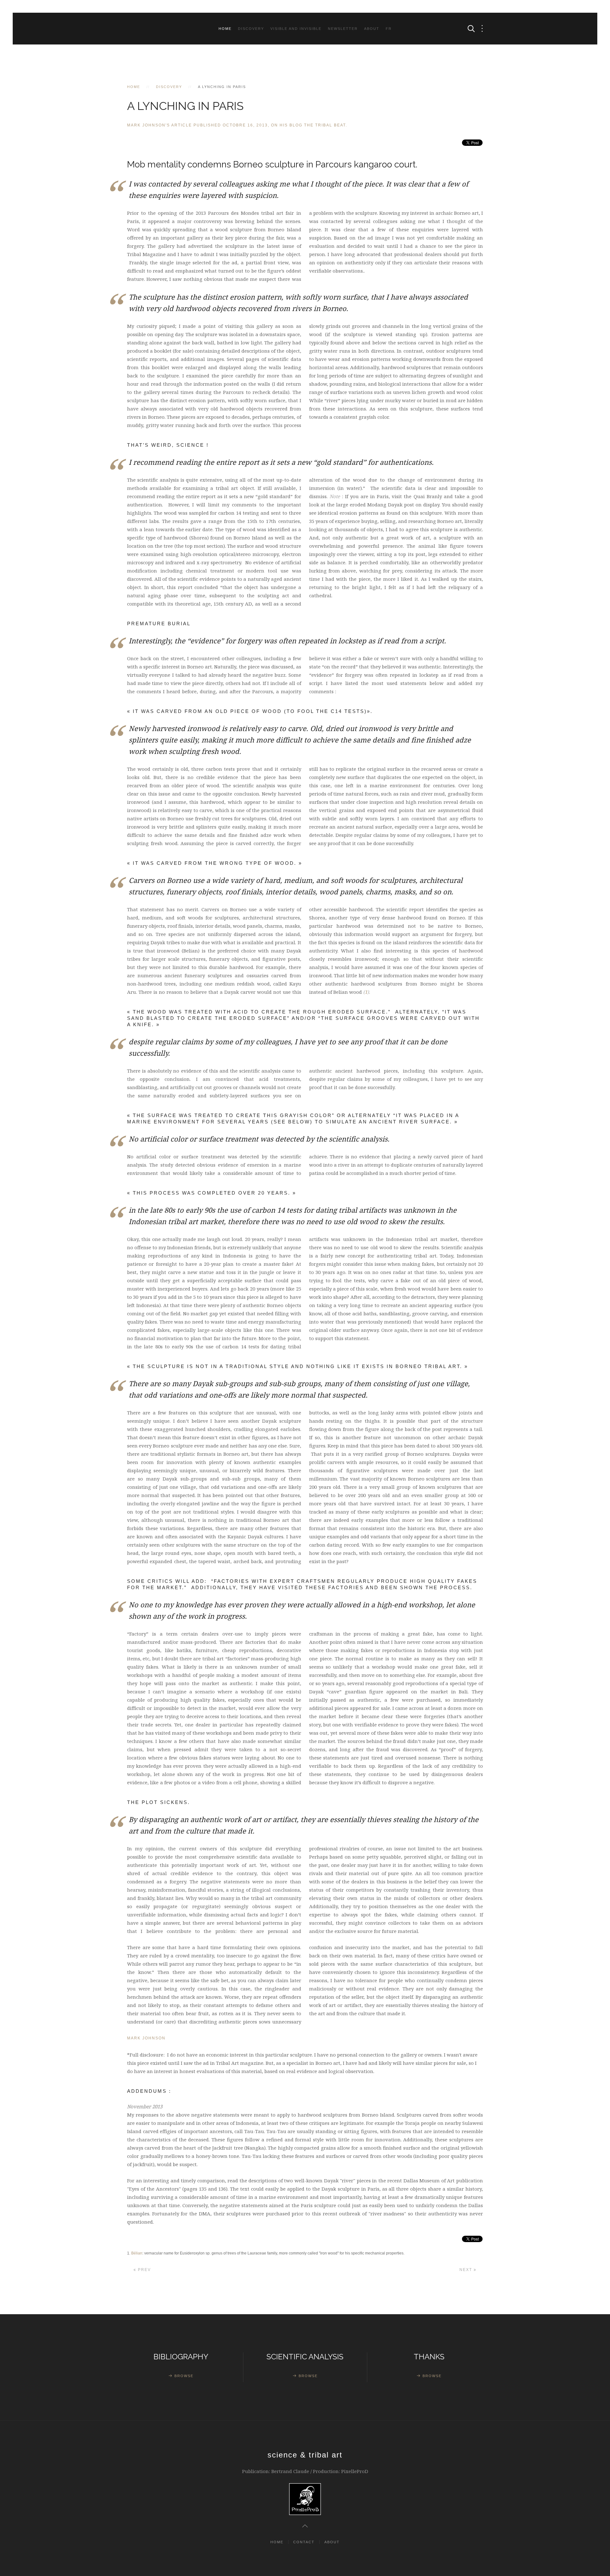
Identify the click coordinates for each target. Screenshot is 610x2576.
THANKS (429, 2357)
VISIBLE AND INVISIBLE (296, 29)
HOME (277, 2542)
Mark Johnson (146, 2038)
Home (225, 29)
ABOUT (372, 29)
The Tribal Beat (325, 125)
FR (389, 29)
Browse (184, 2376)
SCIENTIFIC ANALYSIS (305, 2357)
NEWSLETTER (343, 29)
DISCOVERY (251, 29)
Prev (144, 2270)
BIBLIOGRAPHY (181, 2357)
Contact (304, 2542)
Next (467, 2270)
